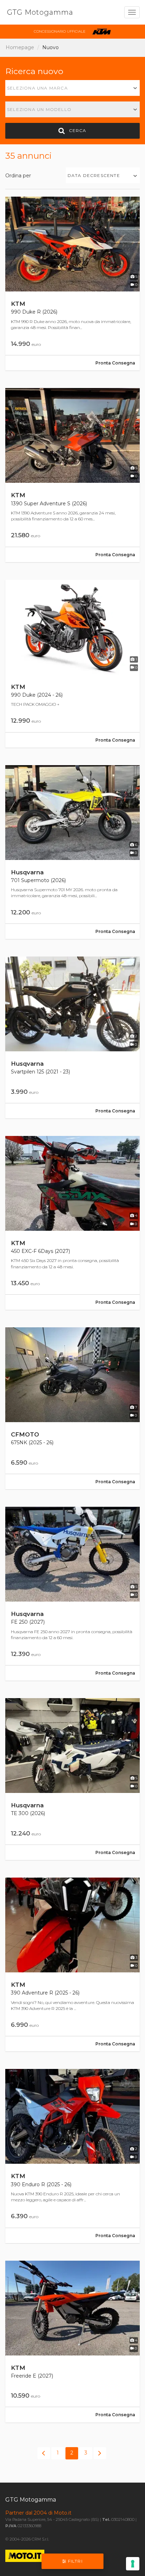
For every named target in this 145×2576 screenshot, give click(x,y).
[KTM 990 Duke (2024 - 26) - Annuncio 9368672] (72, 664)
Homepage (20, 47)
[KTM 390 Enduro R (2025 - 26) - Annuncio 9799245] (72, 2156)
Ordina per (18, 176)
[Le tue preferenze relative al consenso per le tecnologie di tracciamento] (133, 2564)
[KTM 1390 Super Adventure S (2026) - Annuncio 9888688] (72, 475)
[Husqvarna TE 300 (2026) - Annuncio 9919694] (72, 1779)
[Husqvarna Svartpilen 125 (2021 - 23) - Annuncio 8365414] (72, 1037)
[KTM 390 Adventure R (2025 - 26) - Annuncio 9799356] (72, 1964)
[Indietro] (44, 2453)
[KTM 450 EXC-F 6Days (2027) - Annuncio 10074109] (72, 1223)
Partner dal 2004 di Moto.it (38, 2513)
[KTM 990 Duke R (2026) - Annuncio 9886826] (72, 284)
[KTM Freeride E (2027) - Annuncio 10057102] (72, 2342)
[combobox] (72, 88)
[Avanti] (100, 2453)
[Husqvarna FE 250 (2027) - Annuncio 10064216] (72, 1594)
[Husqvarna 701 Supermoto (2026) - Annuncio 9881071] (72, 852)
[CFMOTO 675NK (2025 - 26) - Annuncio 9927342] (72, 1408)
